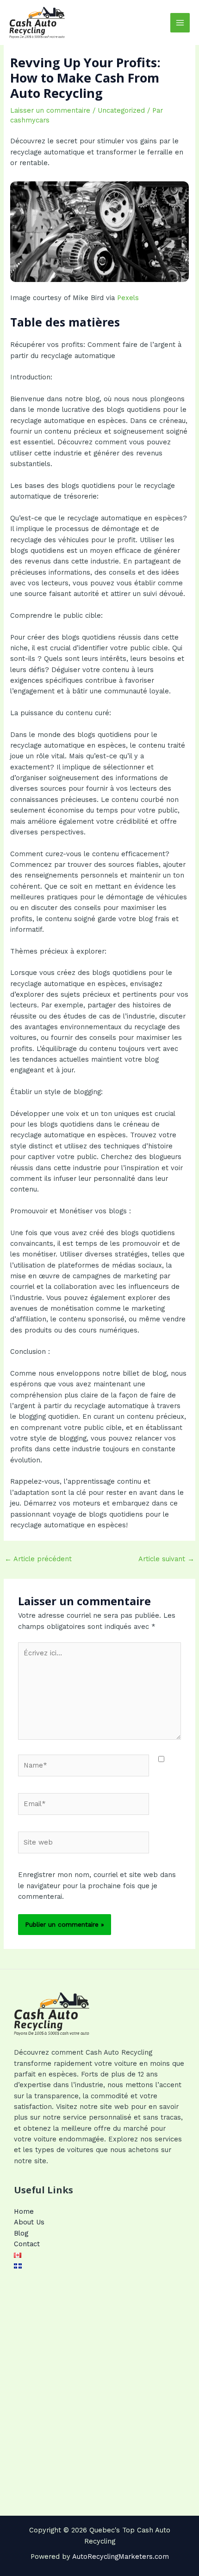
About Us (29, 2222)
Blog (21, 2233)
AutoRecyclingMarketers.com (121, 2557)
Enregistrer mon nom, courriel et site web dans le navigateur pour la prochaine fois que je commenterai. (97, 1886)
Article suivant (166, 1559)
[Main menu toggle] (180, 23)
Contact (27, 2244)
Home (24, 2211)
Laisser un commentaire (50, 110)
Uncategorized (121, 110)
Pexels (128, 298)
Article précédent (38, 1559)
